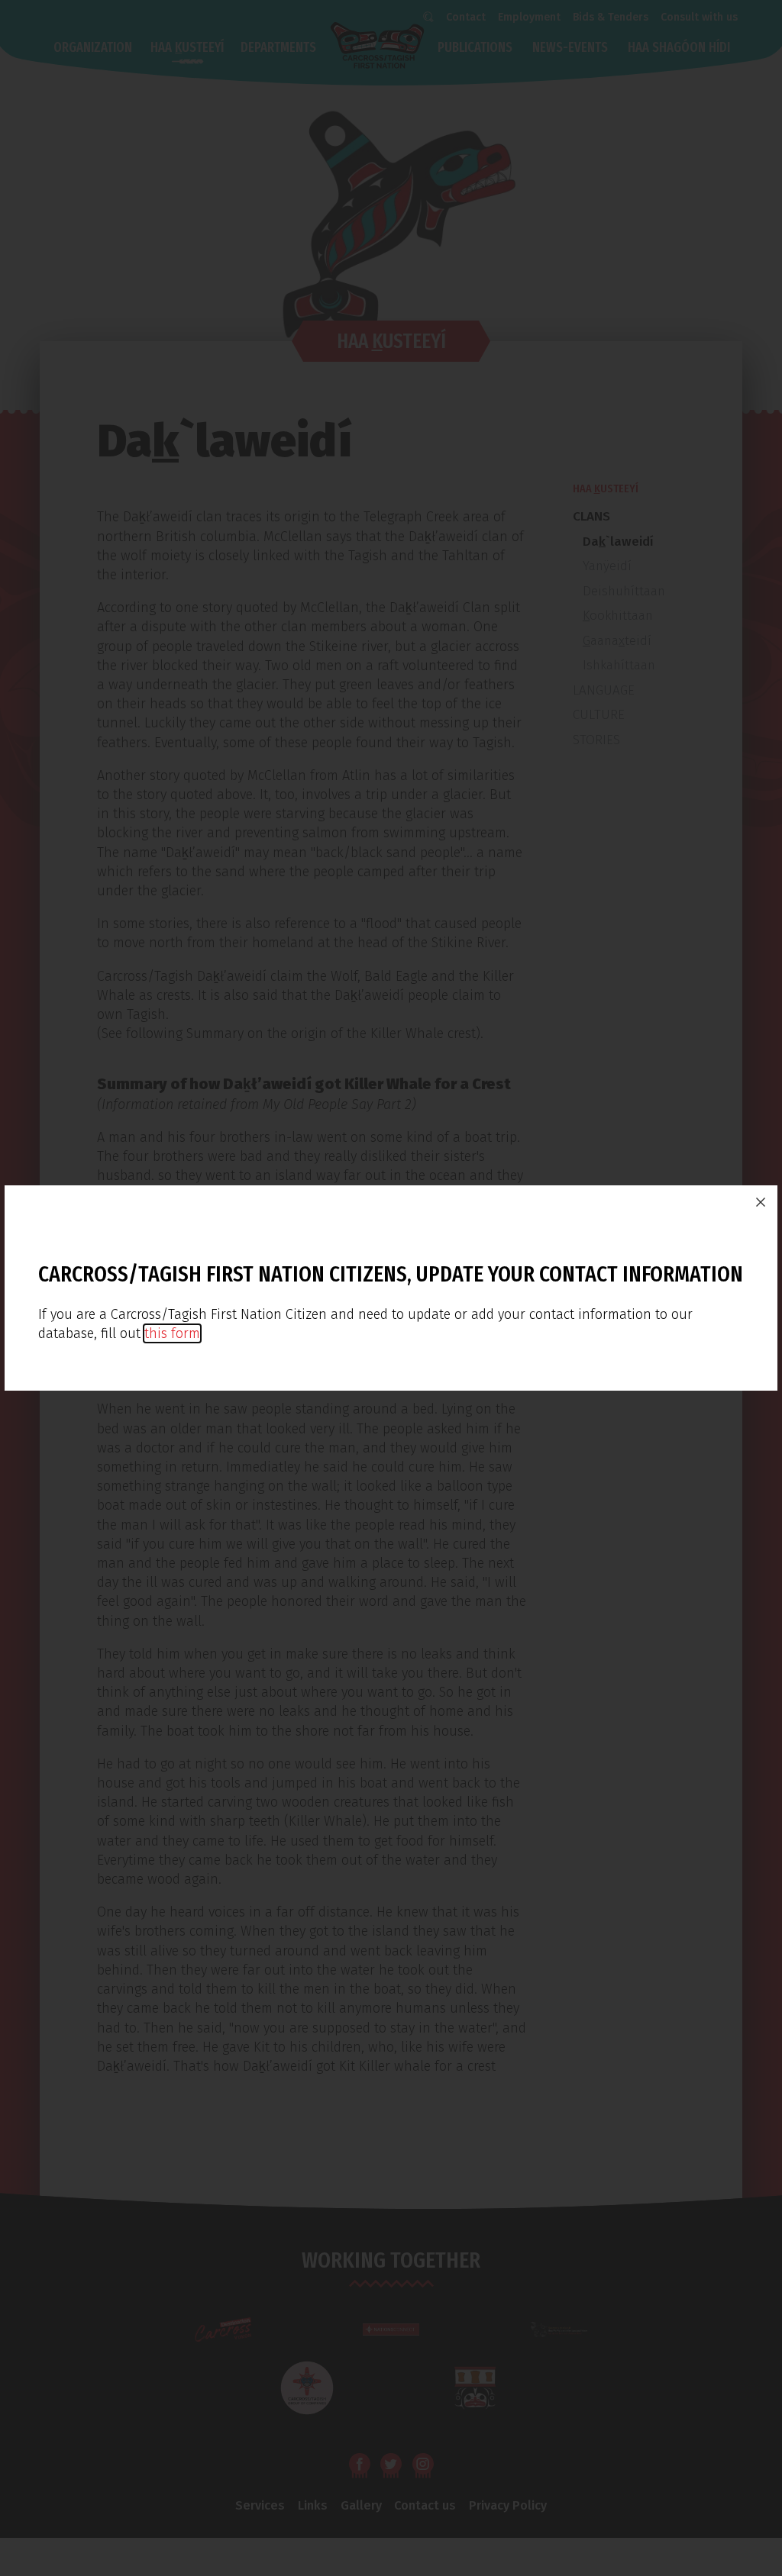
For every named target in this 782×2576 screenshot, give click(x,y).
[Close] (761, 1202)
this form (172, 1333)
